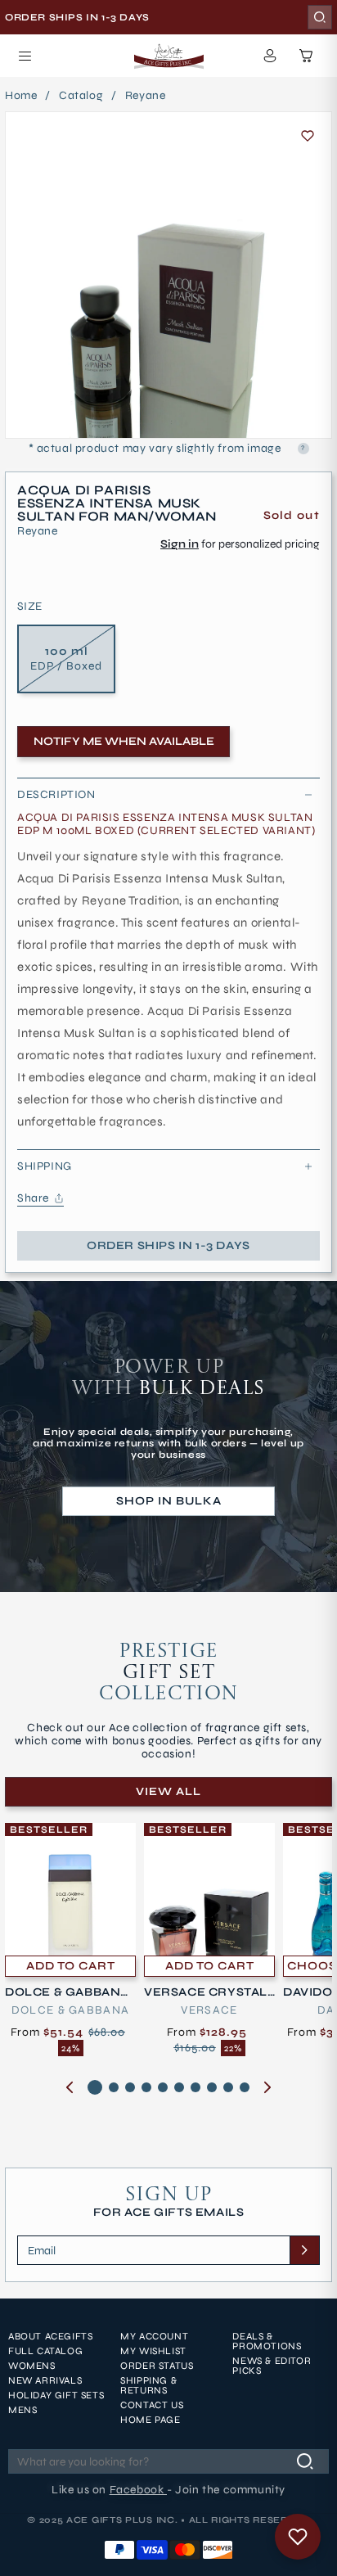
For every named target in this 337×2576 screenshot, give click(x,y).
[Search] (320, 17)
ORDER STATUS (157, 2366)
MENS (22, 2410)
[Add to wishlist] (308, 136)
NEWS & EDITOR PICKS (272, 2366)
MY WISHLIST (153, 2351)
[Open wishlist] (298, 2537)
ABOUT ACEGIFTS (50, 2336)
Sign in (180, 544)
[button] (25, 56)
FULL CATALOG (45, 2351)
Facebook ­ (138, 2490)
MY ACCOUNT (154, 2336)
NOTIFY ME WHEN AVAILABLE (124, 741)
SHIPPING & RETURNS (148, 2385)
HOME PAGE (150, 2420)
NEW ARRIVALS (45, 2380)
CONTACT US (152, 2405)
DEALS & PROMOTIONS (267, 2341)
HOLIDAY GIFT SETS (56, 2395)
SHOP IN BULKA (169, 1501)
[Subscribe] (304, 2250)
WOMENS (32, 2366)
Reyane (146, 96)
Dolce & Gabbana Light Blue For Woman (68, 1992)
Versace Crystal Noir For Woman (206, 1992)
